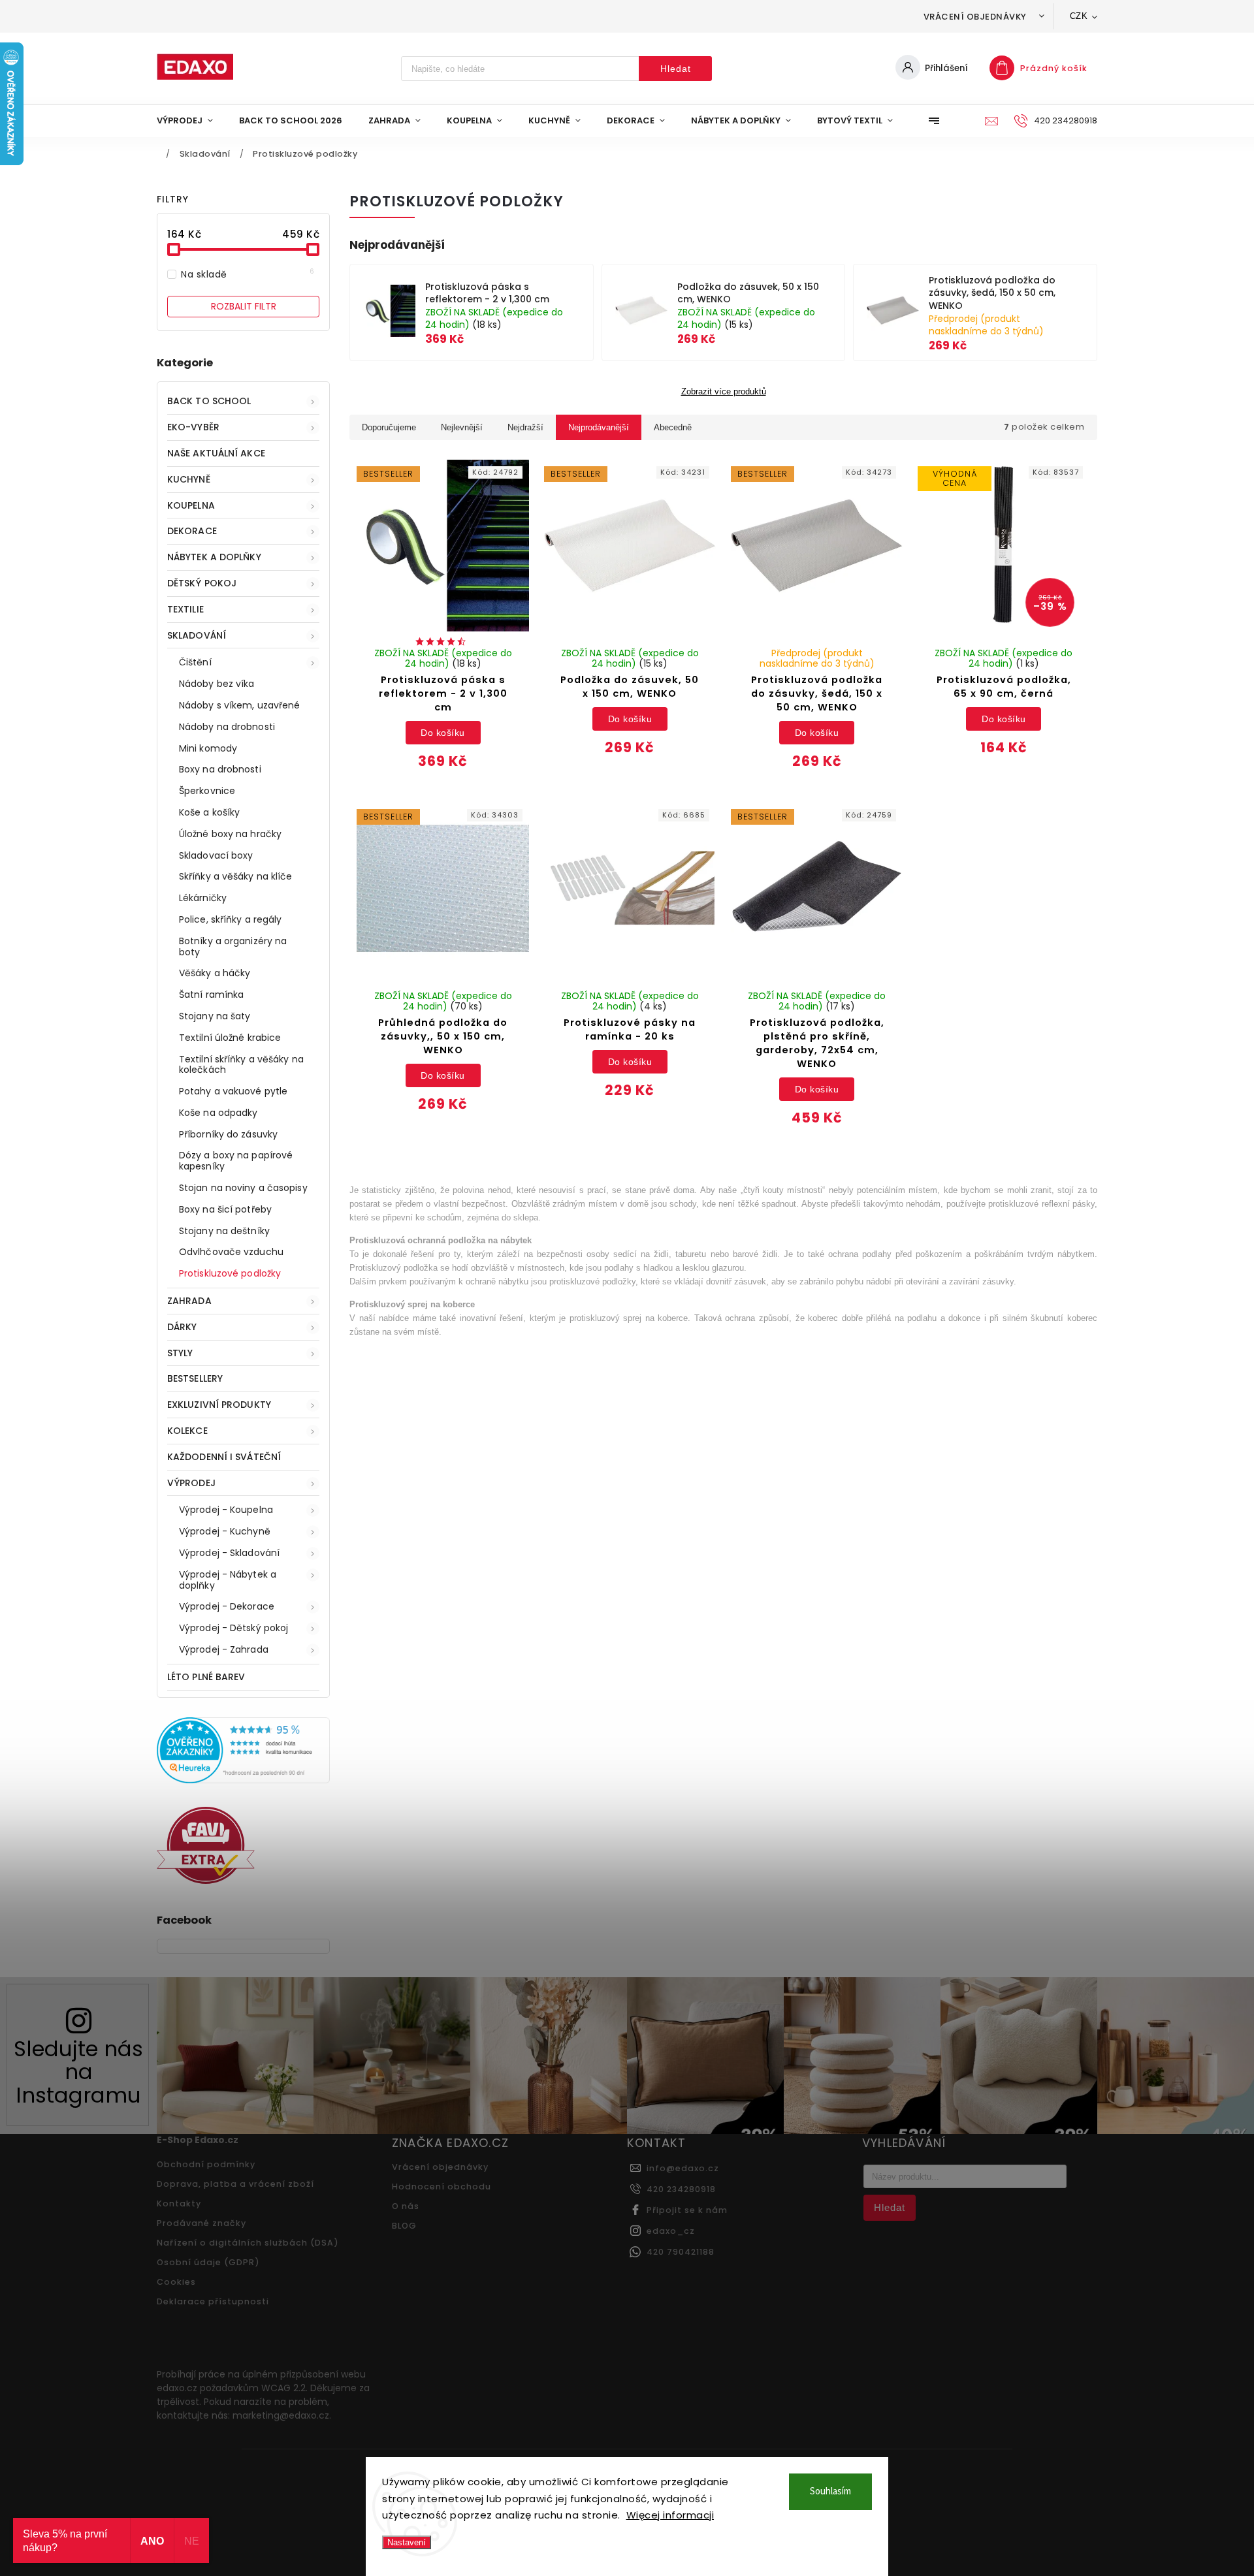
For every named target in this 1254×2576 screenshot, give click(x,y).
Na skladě (248, 274)
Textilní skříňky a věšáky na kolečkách (241, 1065)
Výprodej (191, 1483)
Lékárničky (203, 898)
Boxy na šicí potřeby (225, 1209)
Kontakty (179, 2203)
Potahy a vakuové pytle (233, 1091)
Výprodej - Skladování (229, 1553)
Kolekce (187, 1431)
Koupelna (191, 505)
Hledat (676, 69)
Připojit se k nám (687, 2210)
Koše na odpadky (218, 1113)
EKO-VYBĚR (193, 427)
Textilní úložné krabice (230, 1038)
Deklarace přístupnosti (213, 2301)
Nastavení (407, 2542)
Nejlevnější (462, 427)
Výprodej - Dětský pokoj (233, 1628)
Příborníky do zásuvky (228, 1134)
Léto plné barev (206, 1677)
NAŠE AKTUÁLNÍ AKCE (216, 453)
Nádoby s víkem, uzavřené (239, 705)
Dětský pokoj (202, 583)
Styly (180, 1353)
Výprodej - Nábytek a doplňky (228, 1580)
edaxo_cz (671, 2231)
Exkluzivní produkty (219, 1405)
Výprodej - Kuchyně (225, 1531)
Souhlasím (830, 2491)
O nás (406, 2206)
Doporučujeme (389, 427)
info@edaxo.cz (683, 2168)
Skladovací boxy (216, 855)
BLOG (404, 2226)
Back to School (209, 401)
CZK (1079, 16)
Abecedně (673, 427)
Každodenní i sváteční (224, 1457)
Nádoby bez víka (217, 684)
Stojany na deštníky (224, 1231)
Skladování (197, 635)
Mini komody (208, 748)
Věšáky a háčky (215, 973)
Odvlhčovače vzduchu (231, 1252)
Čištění (195, 662)
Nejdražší (525, 427)
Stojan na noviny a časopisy (243, 1188)
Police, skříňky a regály (230, 919)
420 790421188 (681, 2252)
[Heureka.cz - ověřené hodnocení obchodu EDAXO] (243, 1780)
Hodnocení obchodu (442, 2186)
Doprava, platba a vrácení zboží (235, 2184)
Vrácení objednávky (975, 17)
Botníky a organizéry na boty (233, 946)
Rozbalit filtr (244, 306)
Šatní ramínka (211, 994)
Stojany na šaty (215, 1016)
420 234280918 (681, 2189)
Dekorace (192, 531)
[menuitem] (191, 121)
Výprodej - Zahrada (224, 1649)
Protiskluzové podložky (230, 1273)
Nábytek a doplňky (214, 557)
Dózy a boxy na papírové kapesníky (236, 1161)
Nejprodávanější (599, 427)
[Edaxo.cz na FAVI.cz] (206, 1881)
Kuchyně (189, 479)
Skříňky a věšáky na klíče (236, 876)
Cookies (176, 2282)
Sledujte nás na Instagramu (78, 2072)
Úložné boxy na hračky (230, 834)
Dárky (182, 1327)
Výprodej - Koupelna (226, 1510)
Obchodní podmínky (206, 2164)
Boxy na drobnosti (220, 769)
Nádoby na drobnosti (227, 727)
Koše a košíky (209, 812)
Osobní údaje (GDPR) (208, 2262)
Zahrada (189, 1301)
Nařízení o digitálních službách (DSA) (248, 2243)
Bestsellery (195, 1378)
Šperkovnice (207, 791)
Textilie (185, 609)
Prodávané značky (201, 2223)
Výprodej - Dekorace (227, 1606)
